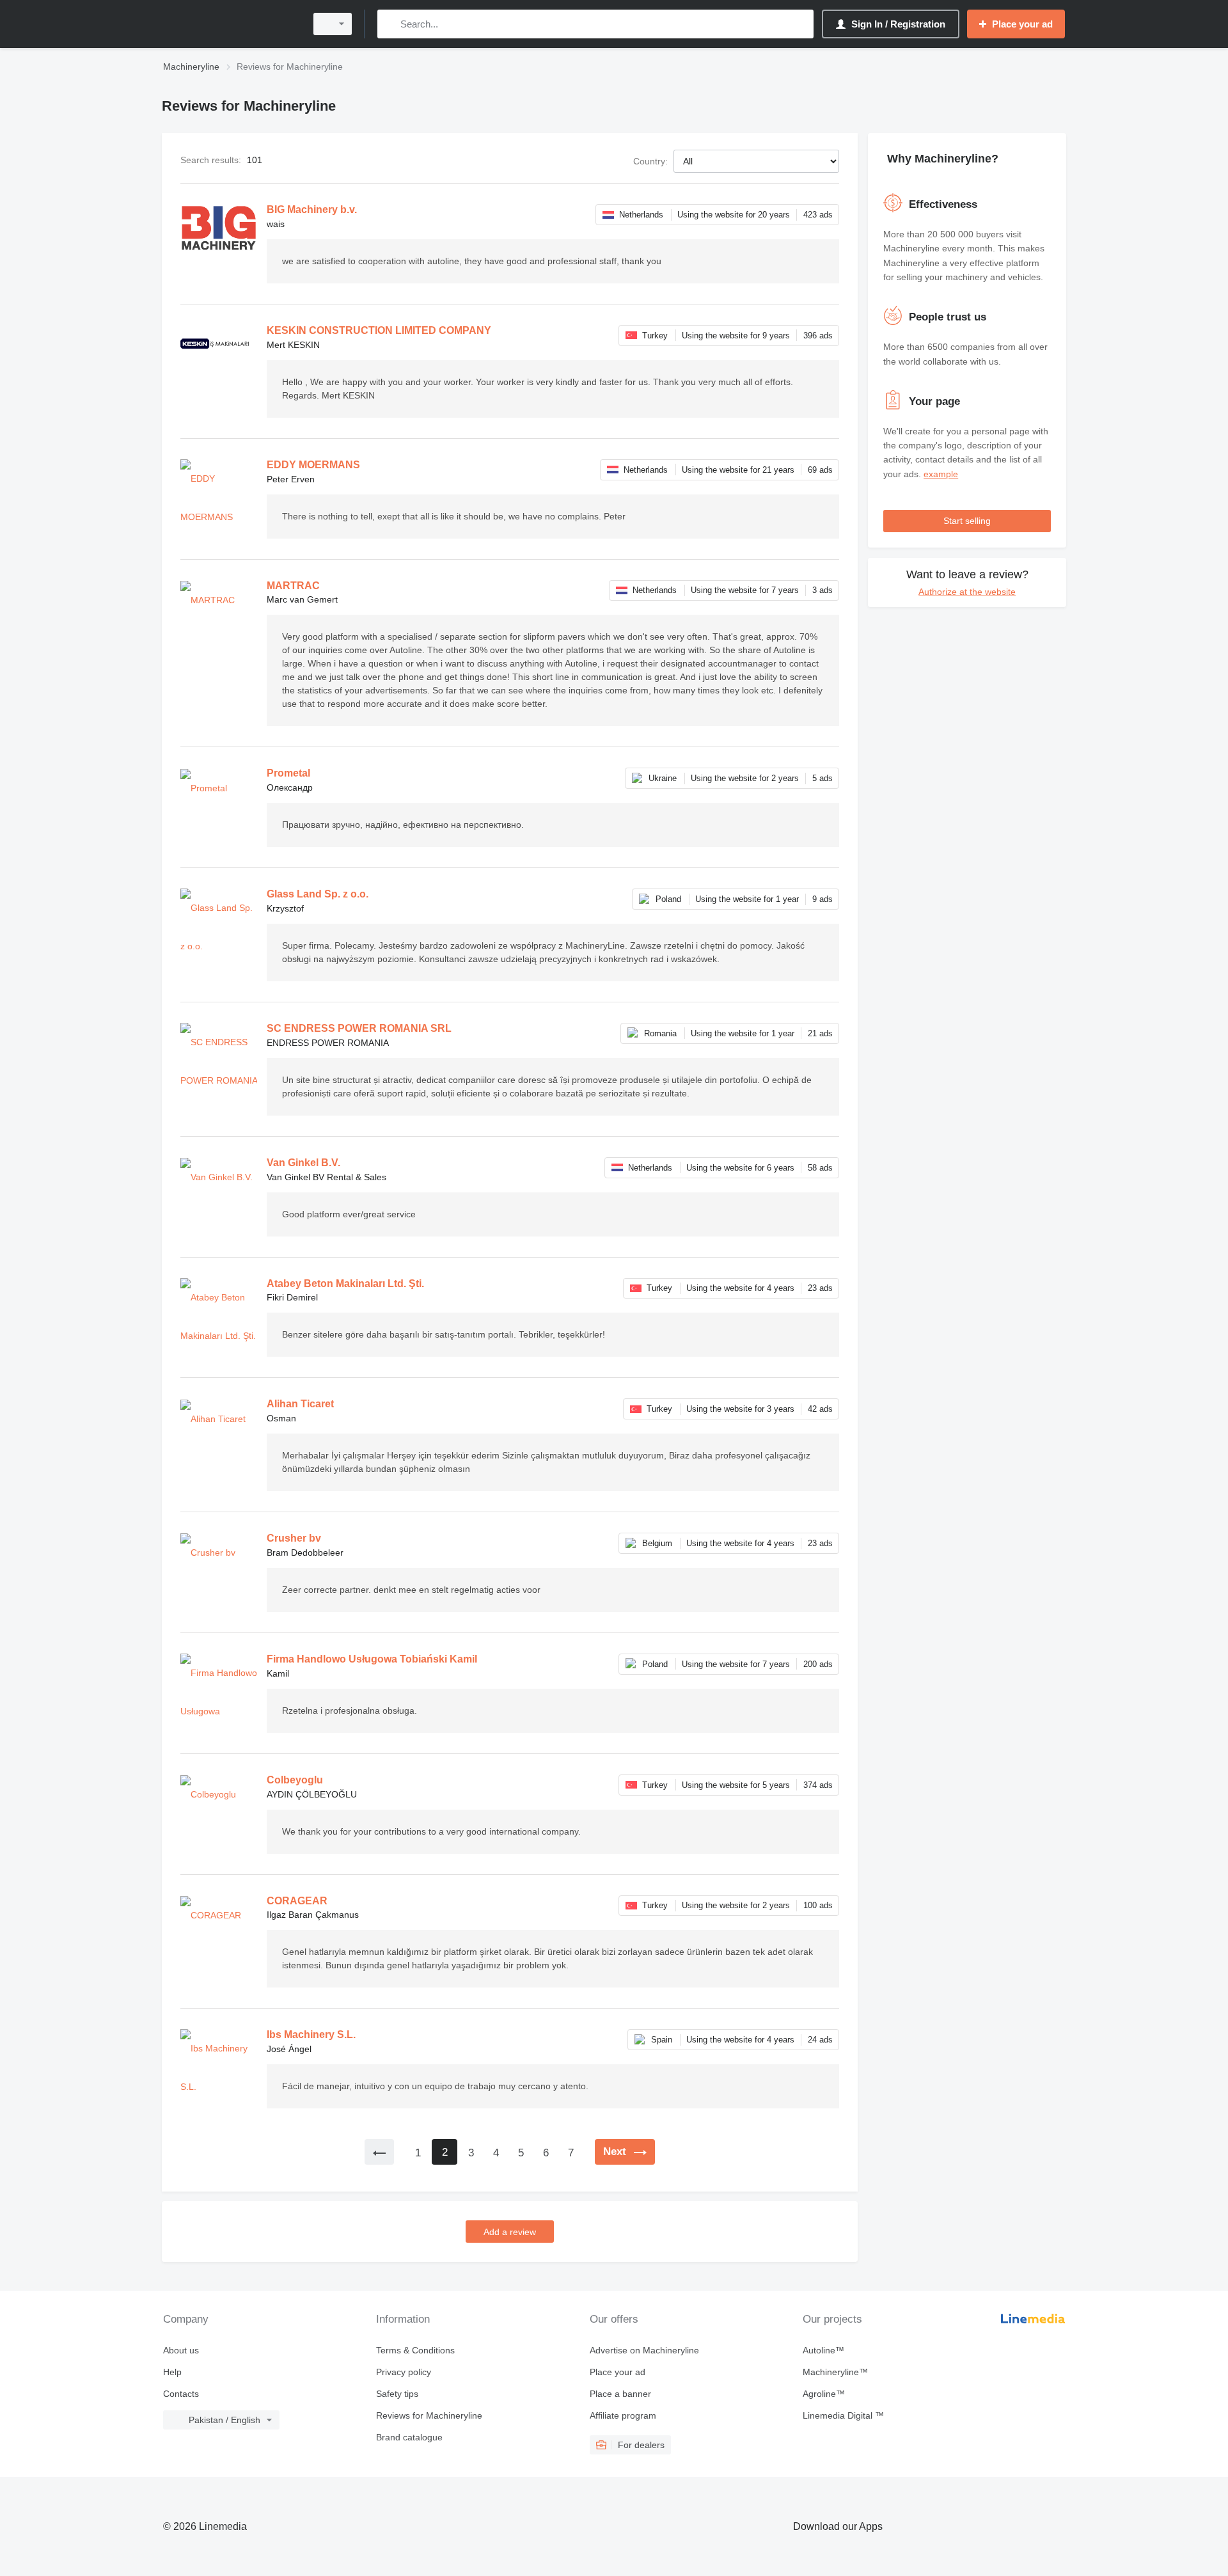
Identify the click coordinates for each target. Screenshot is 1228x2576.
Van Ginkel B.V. (303, 1163)
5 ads (823, 778)
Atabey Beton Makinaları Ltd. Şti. (345, 1284)
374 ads (818, 1785)
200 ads (818, 1664)
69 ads (820, 470)
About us (181, 2350)
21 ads (820, 1033)
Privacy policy (404, 2372)
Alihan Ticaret (300, 1404)
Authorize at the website (967, 592)
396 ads (818, 336)
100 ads (818, 1905)
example (941, 474)
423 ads (818, 215)
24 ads (820, 2040)
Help (172, 2372)
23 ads (820, 1288)
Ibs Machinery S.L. (311, 2035)
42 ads (820, 1409)
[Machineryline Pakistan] (230, 24)
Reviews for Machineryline (429, 2415)
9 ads (823, 899)
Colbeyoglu (295, 1780)
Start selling (967, 521)
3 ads (823, 590)
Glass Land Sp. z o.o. (318, 894)
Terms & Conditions (415, 2350)
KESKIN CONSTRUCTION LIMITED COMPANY (379, 330)
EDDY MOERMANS (313, 465)
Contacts (181, 2394)
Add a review (510, 2232)
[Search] (390, 24)
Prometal (288, 773)
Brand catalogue (409, 2437)
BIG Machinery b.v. (312, 209)
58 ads (820, 1168)
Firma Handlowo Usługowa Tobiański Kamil (372, 1659)
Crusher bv (294, 1538)
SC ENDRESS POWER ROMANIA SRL (359, 1028)
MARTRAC (293, 586)
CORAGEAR (297, 1901)
